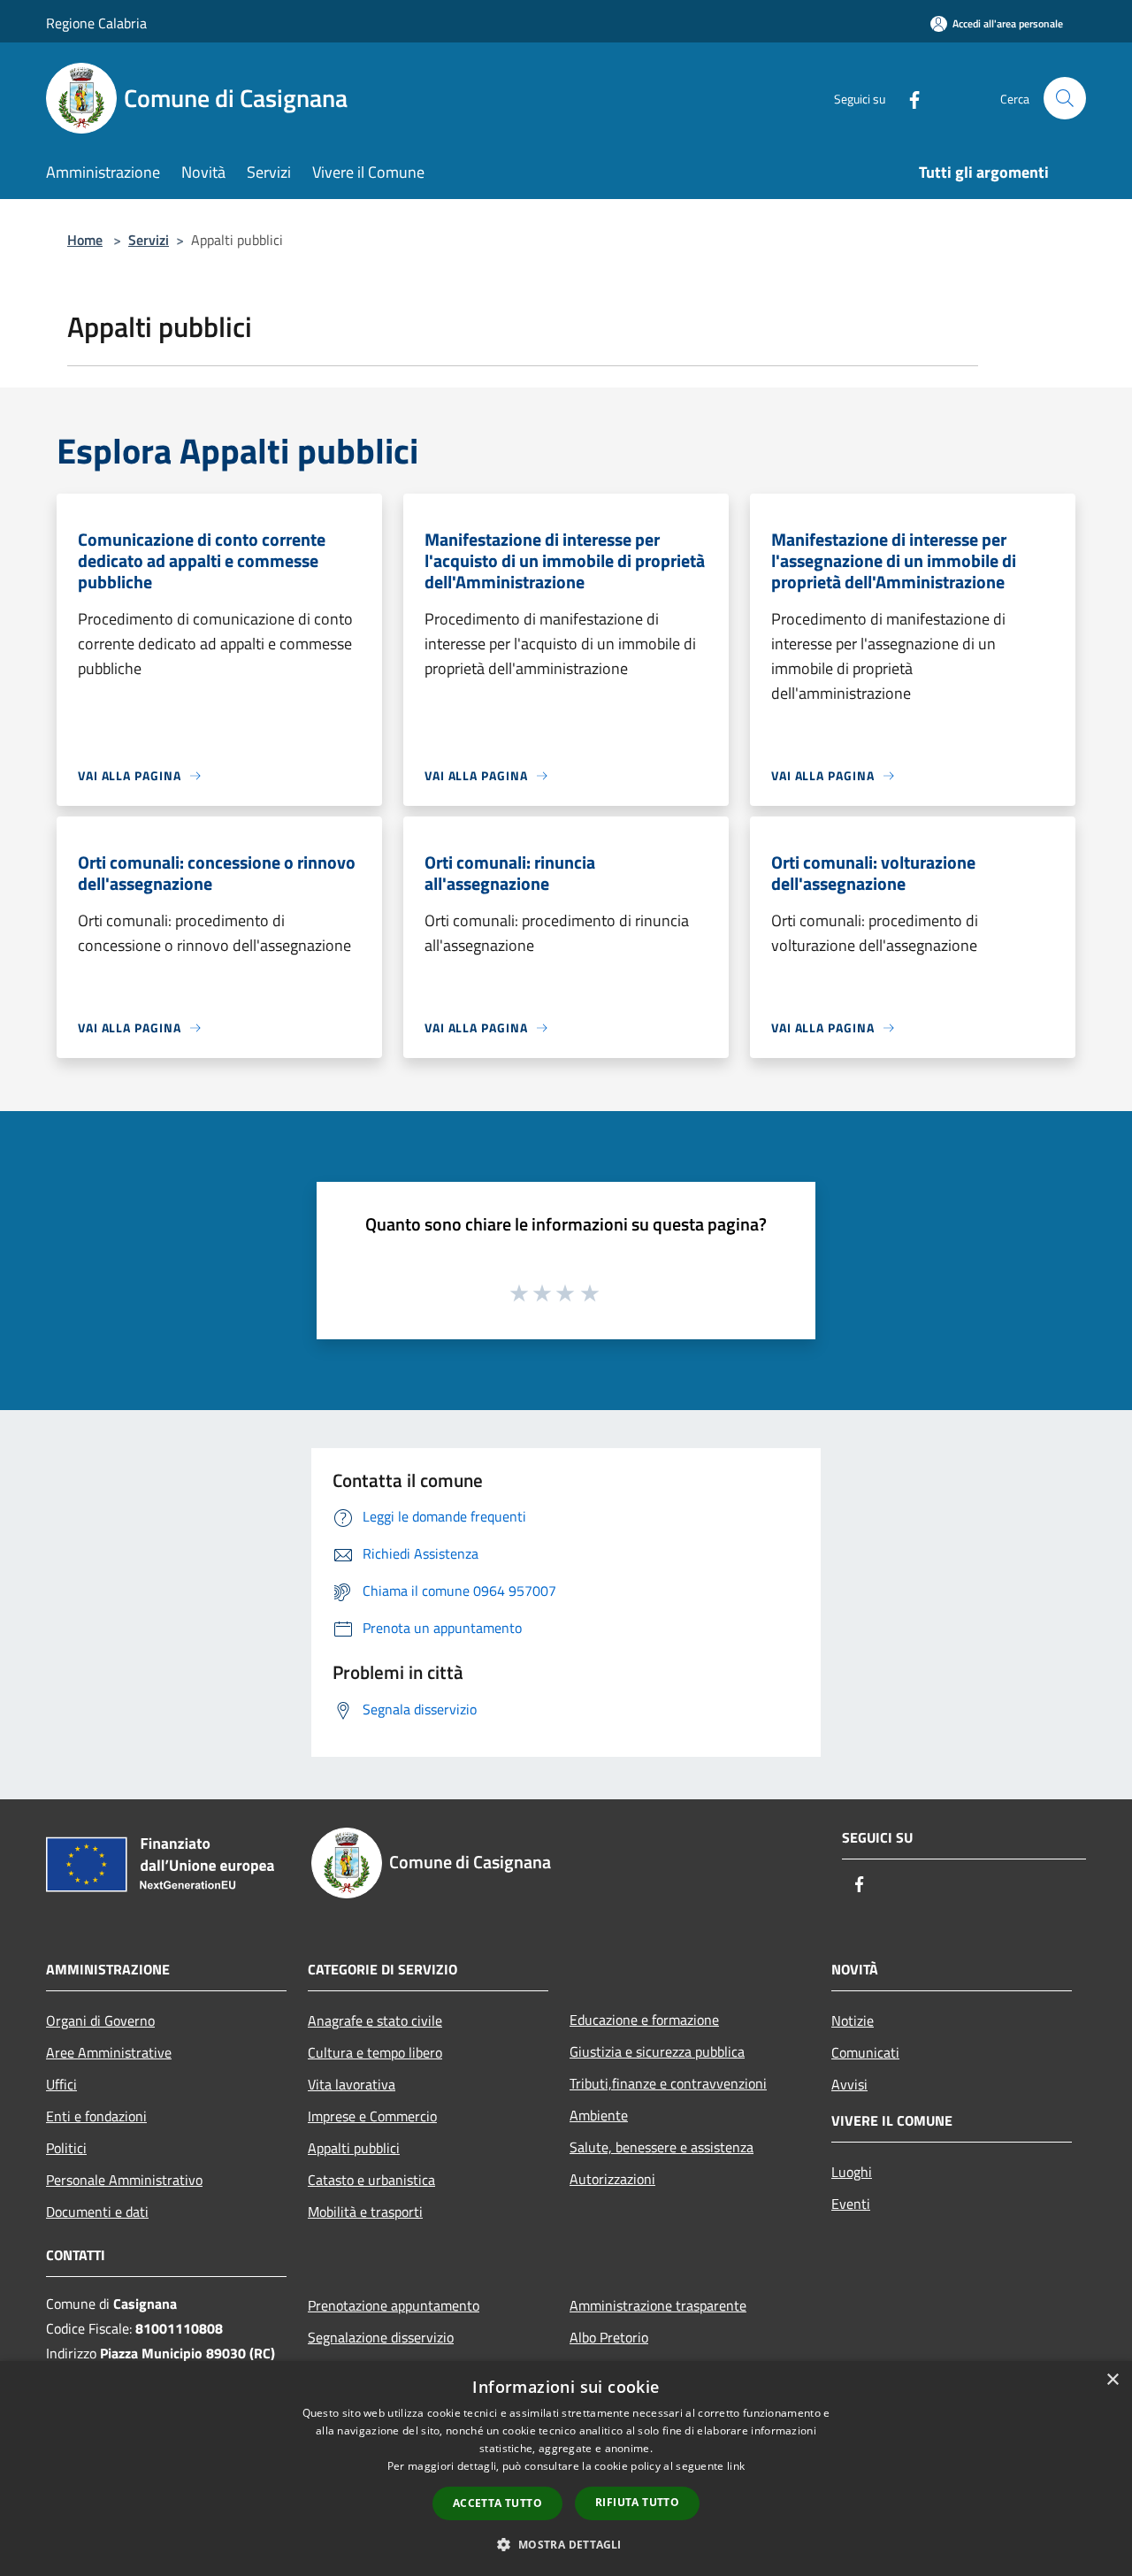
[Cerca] (1065, 98)
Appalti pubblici (354, 2148)
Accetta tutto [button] (497, 2503)
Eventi (851, 2204)
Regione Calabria (96, 23)
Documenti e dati (97, 2212)
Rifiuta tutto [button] (637, 2502)
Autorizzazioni (612, 2179)
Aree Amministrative (109, 2052)
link (736, 2466)
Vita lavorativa (352, 2084)
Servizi (149, 240)
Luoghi (852, 2172)
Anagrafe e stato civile (375, 2020)
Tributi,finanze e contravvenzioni (668, 2083)
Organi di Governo (100, 2020)
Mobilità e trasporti (365, 2212)
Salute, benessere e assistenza (662, 2147)
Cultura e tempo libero (375, 2052)
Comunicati (865, 2052)
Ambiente (599, 2115)
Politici (66, 2148)
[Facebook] (907, 98)
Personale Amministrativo (124, 2180)
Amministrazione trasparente (658, 2305)
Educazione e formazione (644, 2020)
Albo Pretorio (609, 2337)
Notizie (853, 2020)
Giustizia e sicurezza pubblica (657, 2051)
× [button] (1112, 2380)
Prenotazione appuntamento (394, 2305)
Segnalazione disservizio (381, 2337)
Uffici (61, 2084)
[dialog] (566, 2469)
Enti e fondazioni (96, 2116)
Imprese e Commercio (372, 2116)
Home (85, 240)
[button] (566, 2544)
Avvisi (849, 2084)
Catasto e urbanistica (371, 2180)
